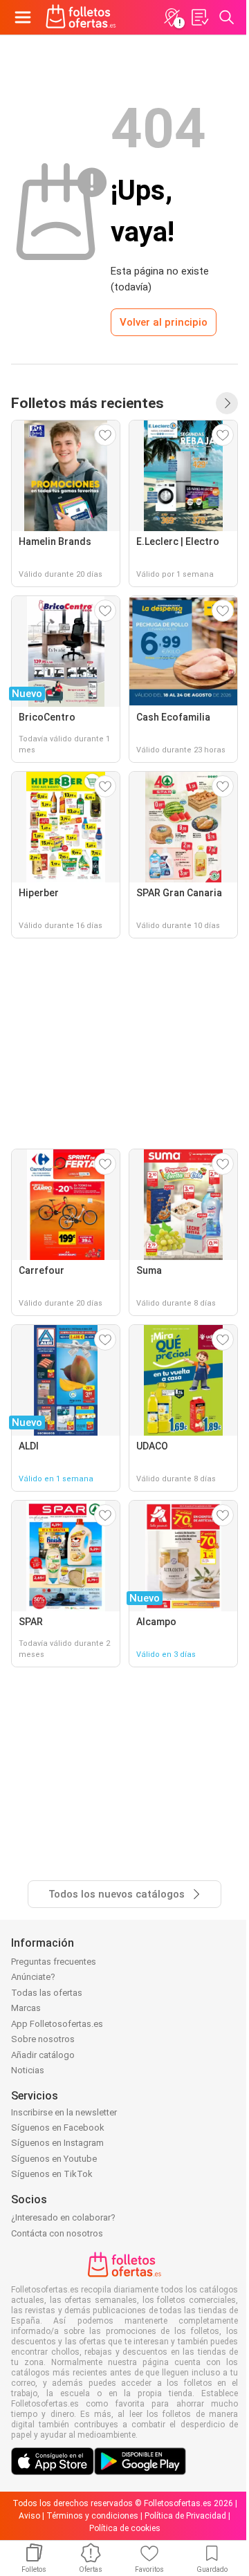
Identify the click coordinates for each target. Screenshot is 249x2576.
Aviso (29, 2516)
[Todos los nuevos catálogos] (227, 403)
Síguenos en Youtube (54, 2159)
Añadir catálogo (43, 2055)
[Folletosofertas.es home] (81, 17)
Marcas (26, 2008)
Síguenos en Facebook (58, 2128)
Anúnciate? (33, 1977)
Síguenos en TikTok (52, 2174)
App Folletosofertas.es (57, 2024)
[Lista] (199, 17)
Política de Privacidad (185, 2516)
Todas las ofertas (47, 1993)
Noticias (28, 2070)
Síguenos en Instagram (57, 2143)
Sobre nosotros (43, 2039)
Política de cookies (125, 2528)
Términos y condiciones (92, 2516)
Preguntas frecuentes (54, 1962)
